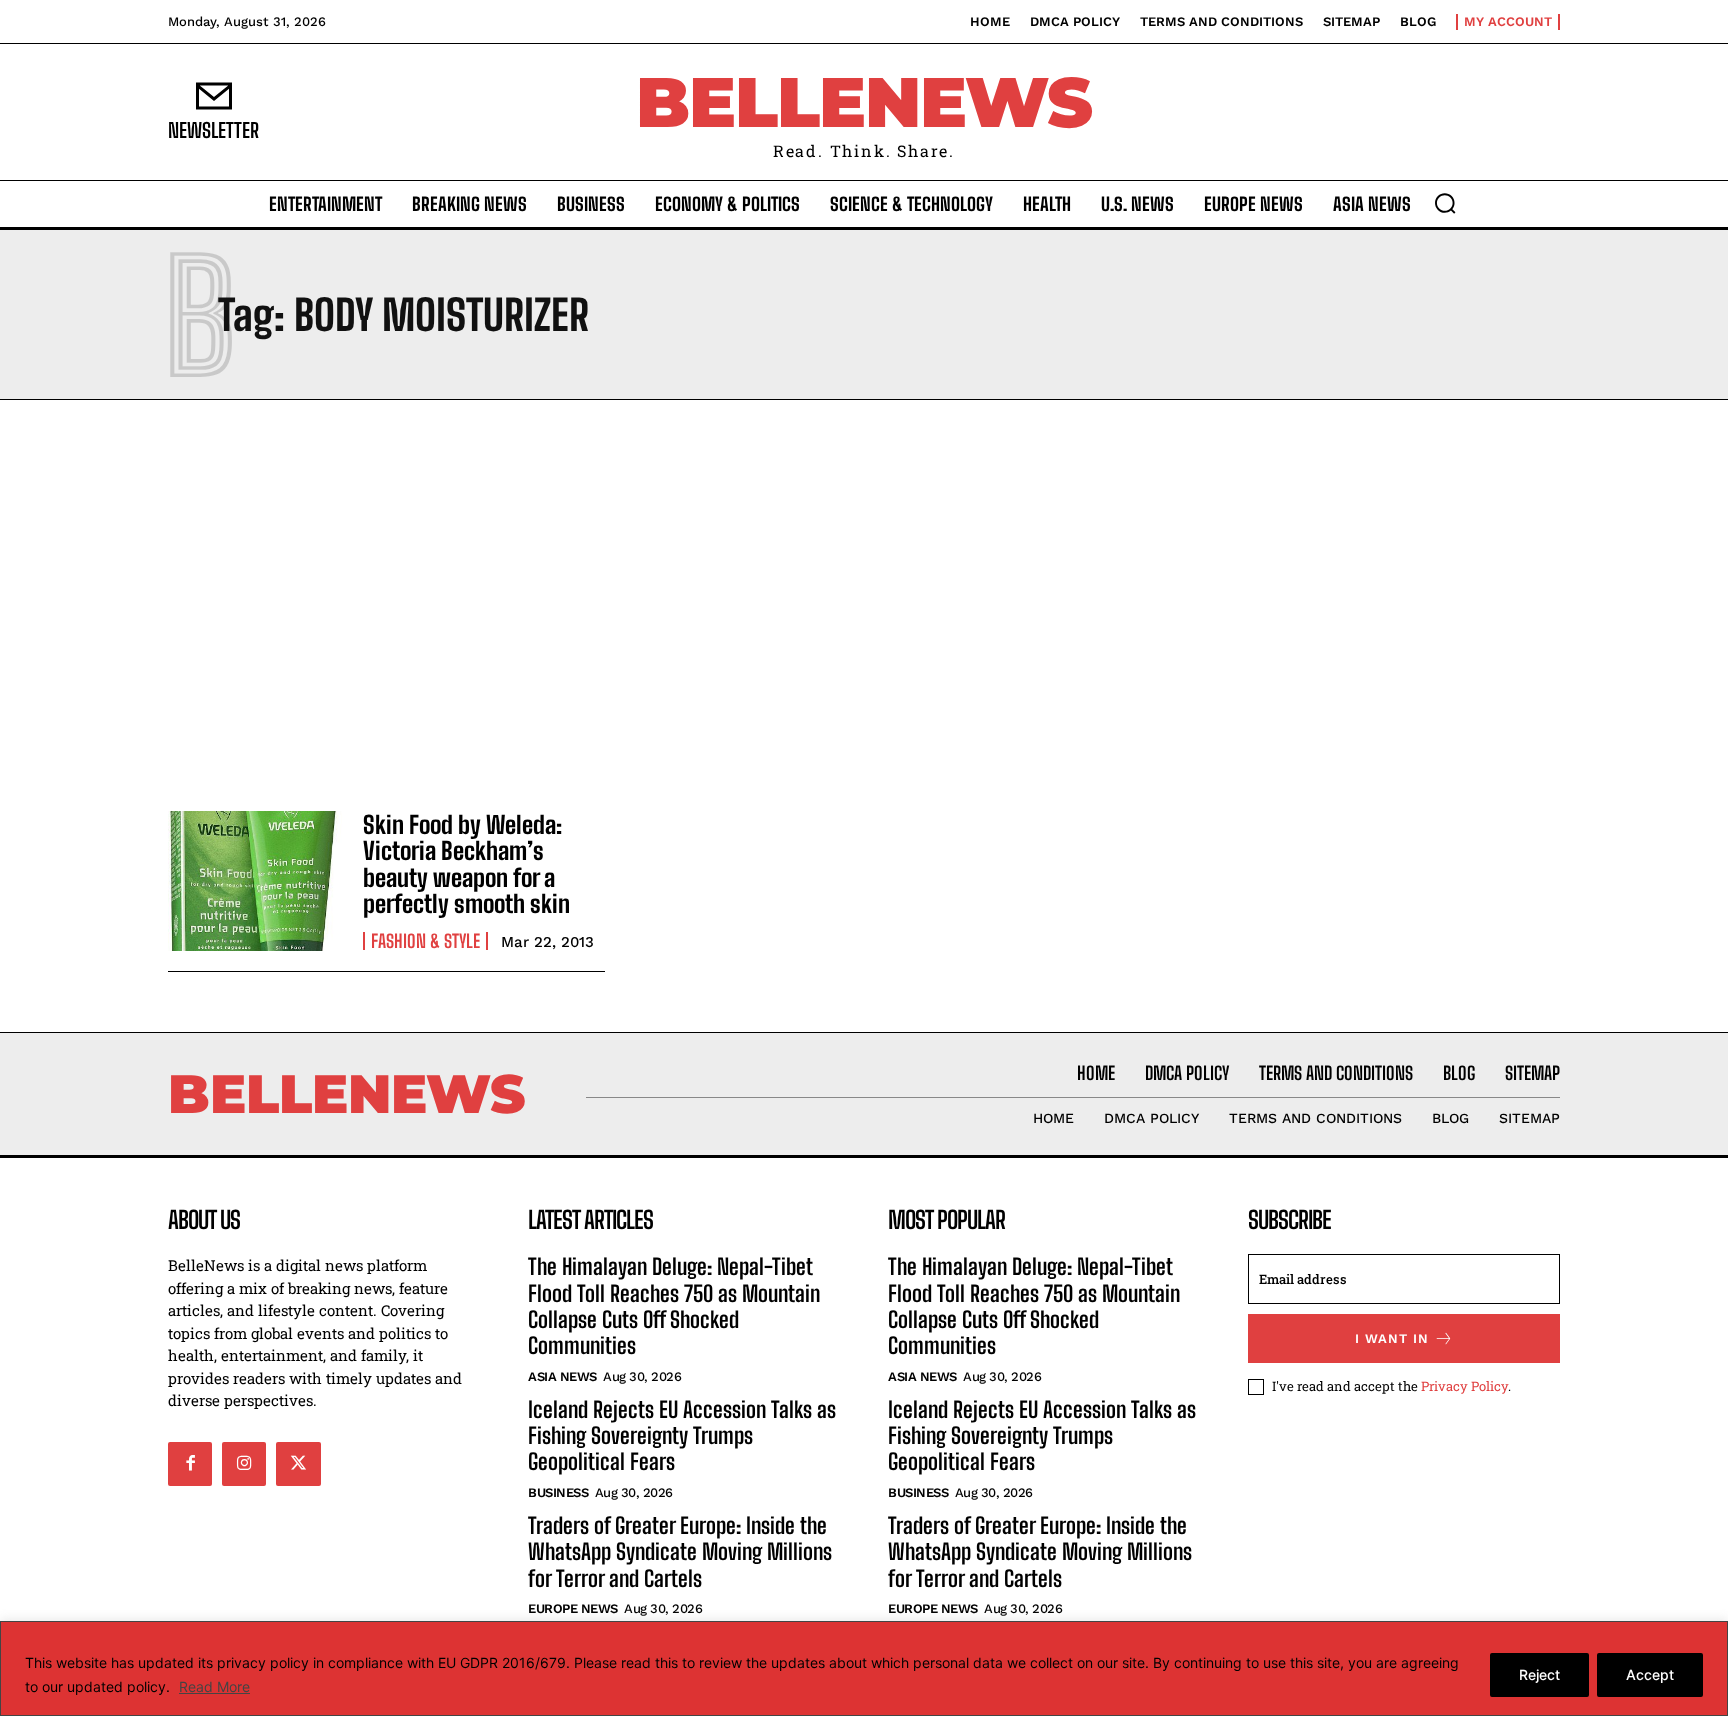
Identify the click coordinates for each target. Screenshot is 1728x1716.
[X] (298, 1464)
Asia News (562, 1376)
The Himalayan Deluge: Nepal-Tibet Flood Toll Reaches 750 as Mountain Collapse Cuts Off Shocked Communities (674, 1306)
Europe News (573, 1608)
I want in (1392, 1338)
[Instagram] (244, 1464)
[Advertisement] (864, 600)
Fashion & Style (425, 941)
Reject (1539, 1674)
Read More (214, 1686)
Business (558, 1492)
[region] (864, 1668)
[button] (1445, 203)
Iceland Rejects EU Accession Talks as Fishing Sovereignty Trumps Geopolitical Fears (682, 1436)
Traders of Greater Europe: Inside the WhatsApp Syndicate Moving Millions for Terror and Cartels (680, 1552)
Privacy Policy (1464, 1386)
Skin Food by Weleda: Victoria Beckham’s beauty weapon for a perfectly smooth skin (466, 864)
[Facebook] (190, 1464)
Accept (1650, 1674)
